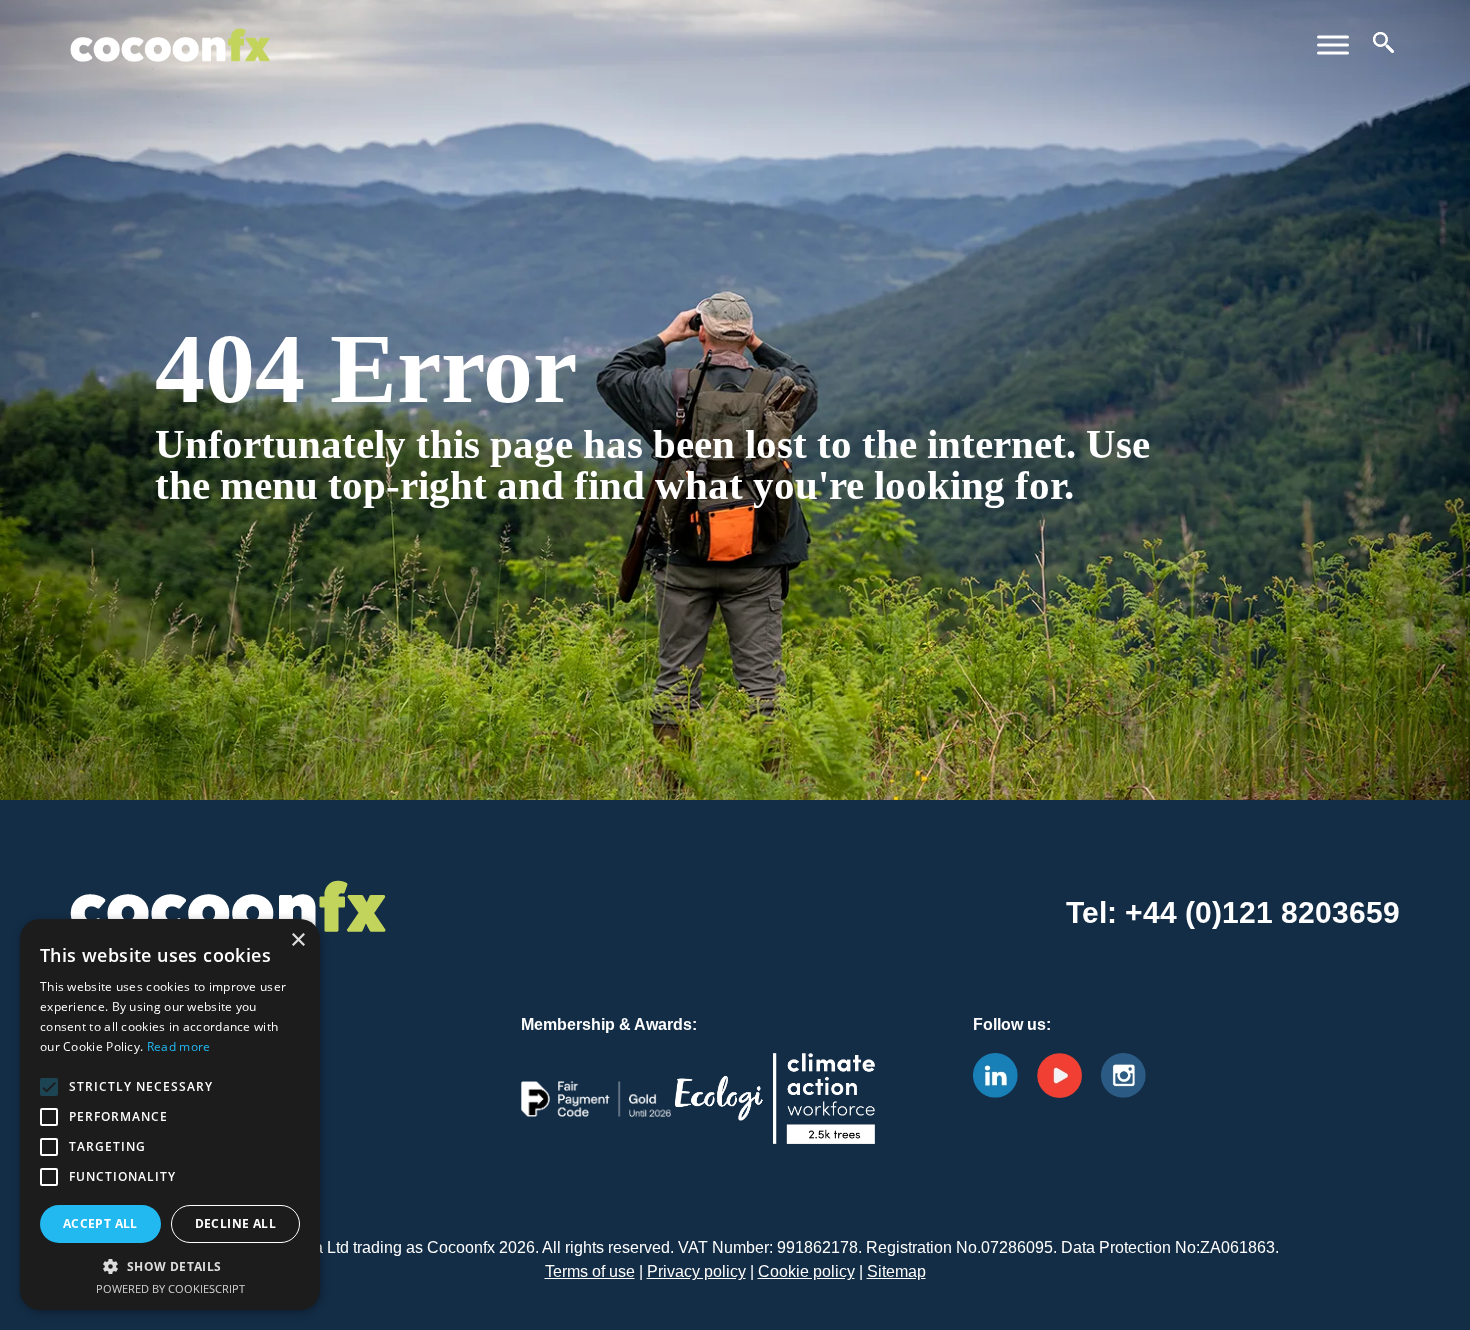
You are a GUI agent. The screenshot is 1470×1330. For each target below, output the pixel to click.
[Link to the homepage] (170, 29)
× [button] (297, 940)
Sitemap (896, 1271)
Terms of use (590, 1271)
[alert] (170, 1114)
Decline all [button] (235, 1223)
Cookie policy (806, 1271)
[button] (170, 1266)
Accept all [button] (100, 1223)
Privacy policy (696, 1271)
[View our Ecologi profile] (775, 1114)
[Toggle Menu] (1333, 44)
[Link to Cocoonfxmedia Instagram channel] (1131, 1074)
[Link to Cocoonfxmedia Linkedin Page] (1003, 1074)
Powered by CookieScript (170, 1288)
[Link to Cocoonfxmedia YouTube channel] (1067, 1074)
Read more (179, 1046)
